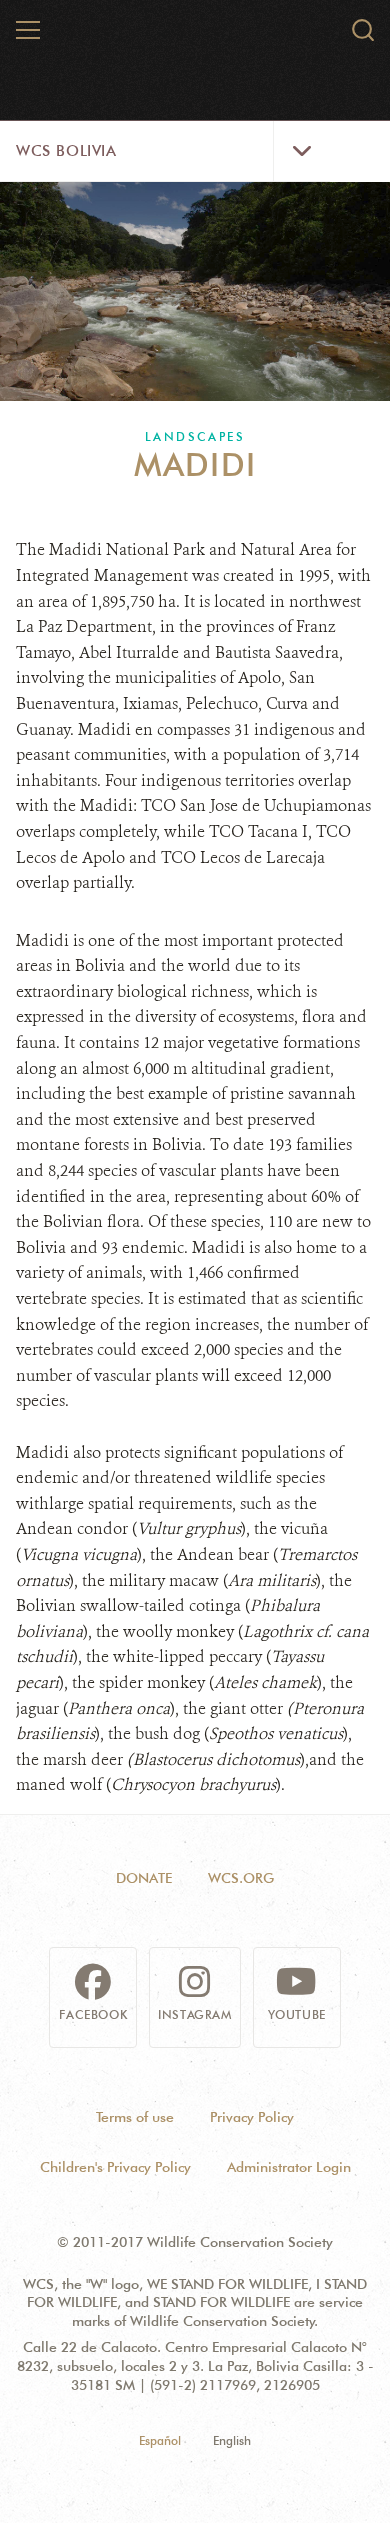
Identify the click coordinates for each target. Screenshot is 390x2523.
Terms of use (135, 2117)
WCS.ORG (241, 1878)
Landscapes (195, 436)
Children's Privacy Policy (115, 2167)
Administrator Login (289, 2167)
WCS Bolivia (66, 151)
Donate (144, 1878)
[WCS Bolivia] (196, 38)
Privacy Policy (252, 2117)
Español (160, 2440)
